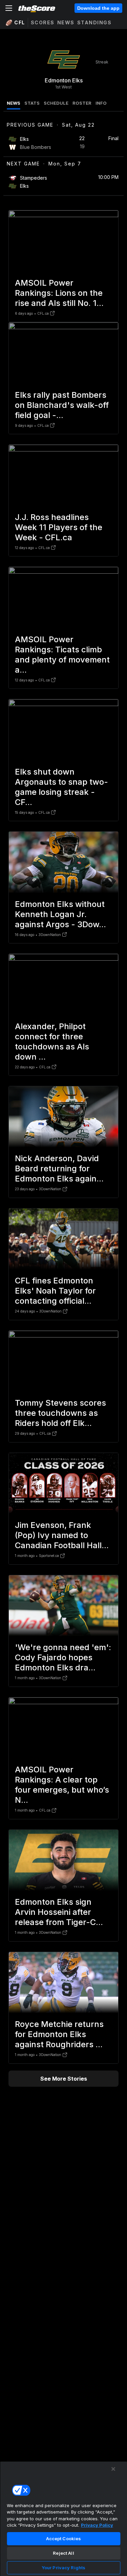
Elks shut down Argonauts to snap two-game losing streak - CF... (61, 787)
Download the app (98, 8)
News (66, 22)
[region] (63, 2519)
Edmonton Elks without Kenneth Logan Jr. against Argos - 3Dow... (60, 914)
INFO (101, 103)
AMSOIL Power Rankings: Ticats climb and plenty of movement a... (62, 655)
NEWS (14, 103)
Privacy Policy (97, 2525)
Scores (43, 22)
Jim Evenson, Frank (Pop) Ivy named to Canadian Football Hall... (62, 1535)
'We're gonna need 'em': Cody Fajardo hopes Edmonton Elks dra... (63, 1657)
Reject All (63, 2553)
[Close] (113, 2469)
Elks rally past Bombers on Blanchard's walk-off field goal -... (62, 405)
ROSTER (82, 103)
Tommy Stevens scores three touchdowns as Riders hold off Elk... (60, 1413)
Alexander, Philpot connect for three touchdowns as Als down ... (52, 1042)
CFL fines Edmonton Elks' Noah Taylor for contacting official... (55, 1291)
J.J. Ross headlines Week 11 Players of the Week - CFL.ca (59, 527)
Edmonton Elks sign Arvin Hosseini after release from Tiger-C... (59, 1912)
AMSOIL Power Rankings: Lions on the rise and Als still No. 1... (59, 293)
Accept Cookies (64, 2539)
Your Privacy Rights (63, 2568)
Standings (94, 22)
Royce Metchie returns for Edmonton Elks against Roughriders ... (59, 2034)
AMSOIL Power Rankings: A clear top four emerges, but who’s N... (62, 1785)
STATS (32, 103)
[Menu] (9, 8)
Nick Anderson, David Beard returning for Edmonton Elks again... (59, 1168)
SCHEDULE (56, 103)
